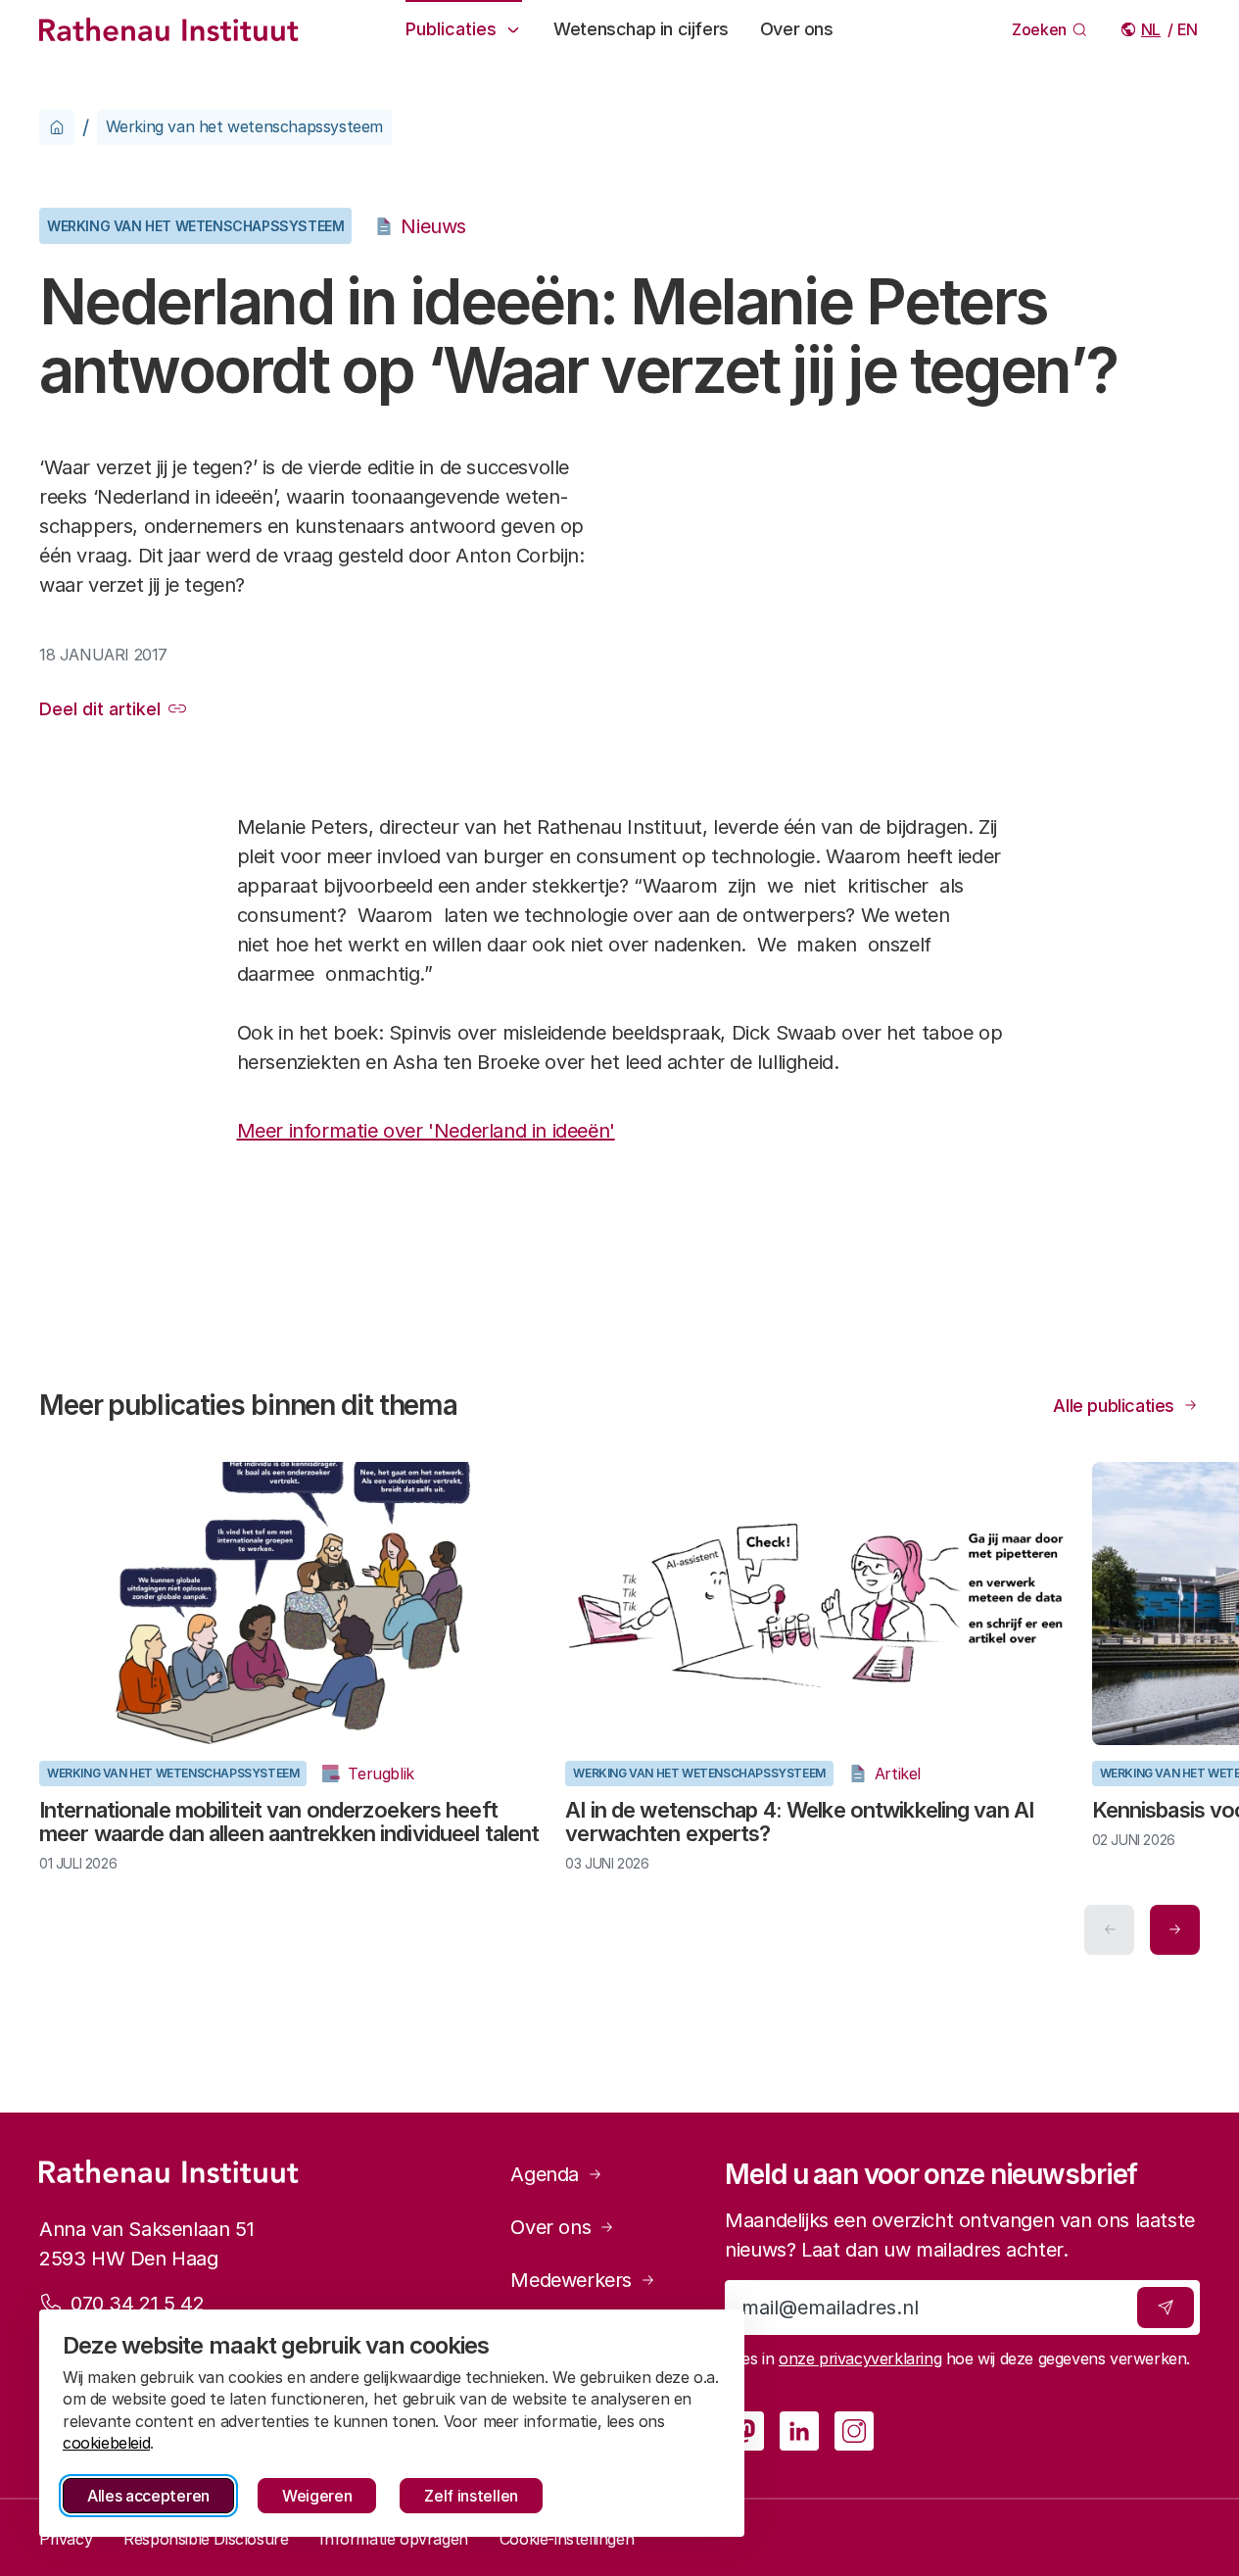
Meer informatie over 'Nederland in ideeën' (426, 1131)
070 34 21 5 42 (137, 2304)
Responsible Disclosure (206, 2539)
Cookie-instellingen (567, 2539)
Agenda (545, 2174)
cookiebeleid (106, 2443)
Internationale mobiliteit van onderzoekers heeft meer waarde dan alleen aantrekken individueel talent (289, 1822)
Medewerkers (571, 2280)
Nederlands (1152, 29)
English (1189, 29)
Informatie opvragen (393, 2539)
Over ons (797, 29)
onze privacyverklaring (860, 2358)
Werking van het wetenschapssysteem (244, 126)
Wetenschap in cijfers (641, 29)
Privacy (66, 2539)
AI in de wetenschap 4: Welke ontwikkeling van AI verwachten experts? (799, 1822)
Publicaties (451, 29)
